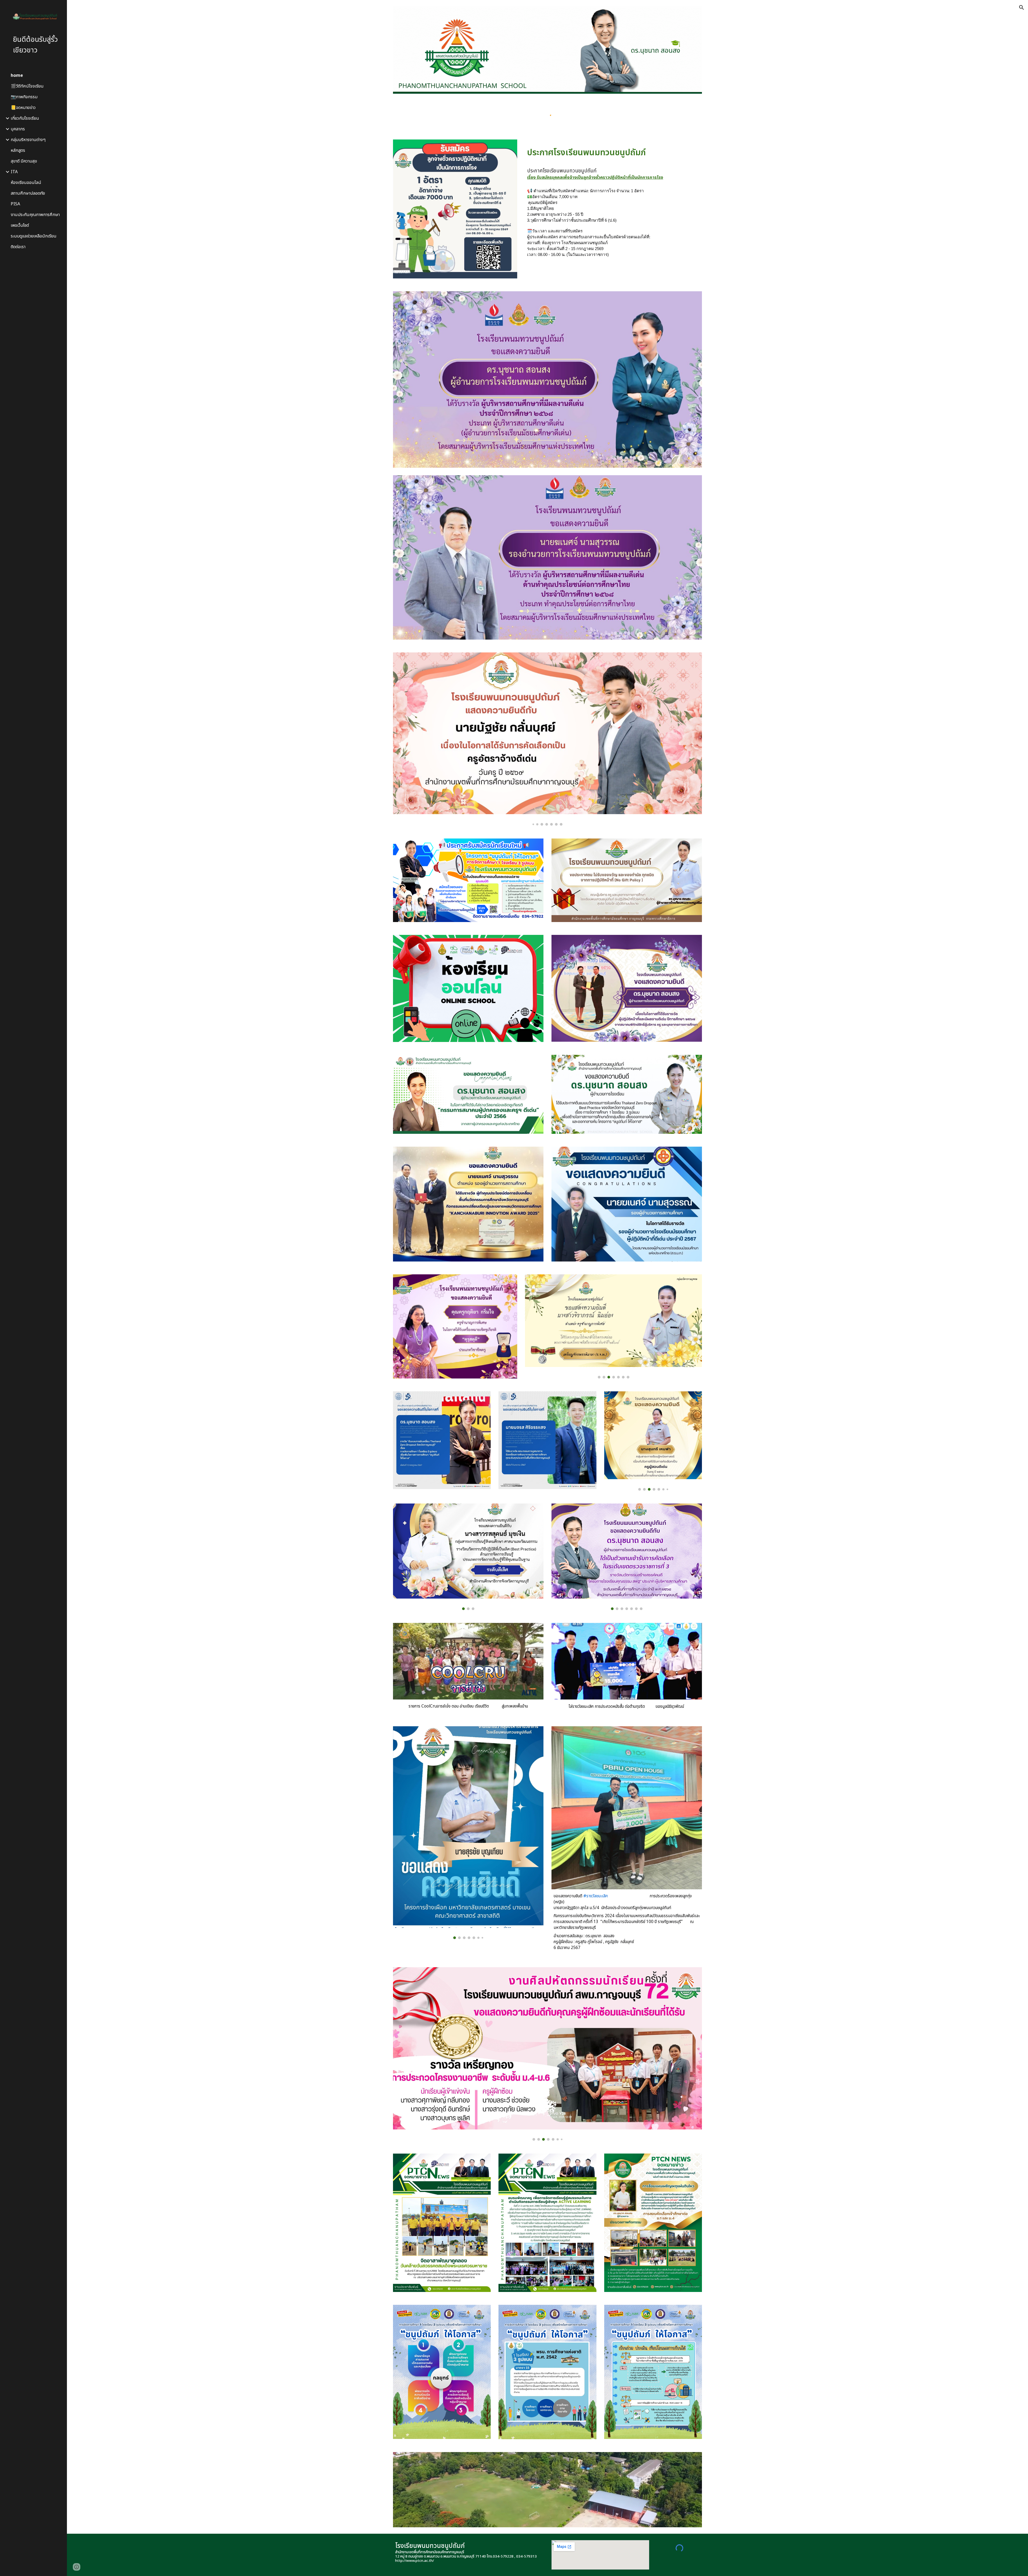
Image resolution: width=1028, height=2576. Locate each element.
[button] (1022, 7)
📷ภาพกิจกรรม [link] (24, 97)
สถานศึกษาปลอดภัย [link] (28, 193)
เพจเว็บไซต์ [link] (20, 225)
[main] (613, 152)
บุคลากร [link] (18, 129)
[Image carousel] (547, 739)
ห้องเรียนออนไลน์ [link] (26, 183)
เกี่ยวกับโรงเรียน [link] (25, 118)
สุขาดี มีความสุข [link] (24, 161)
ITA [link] (14, 172)
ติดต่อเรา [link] (18, 247)
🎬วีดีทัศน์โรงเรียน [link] (27, 86)
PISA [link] (15, 204)
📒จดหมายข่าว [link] (23, 108)
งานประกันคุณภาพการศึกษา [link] (35, 215)
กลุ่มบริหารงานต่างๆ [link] (28, 140)
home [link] (17, 75)
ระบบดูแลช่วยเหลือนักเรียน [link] (34, 236)
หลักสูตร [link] (18, 150)
